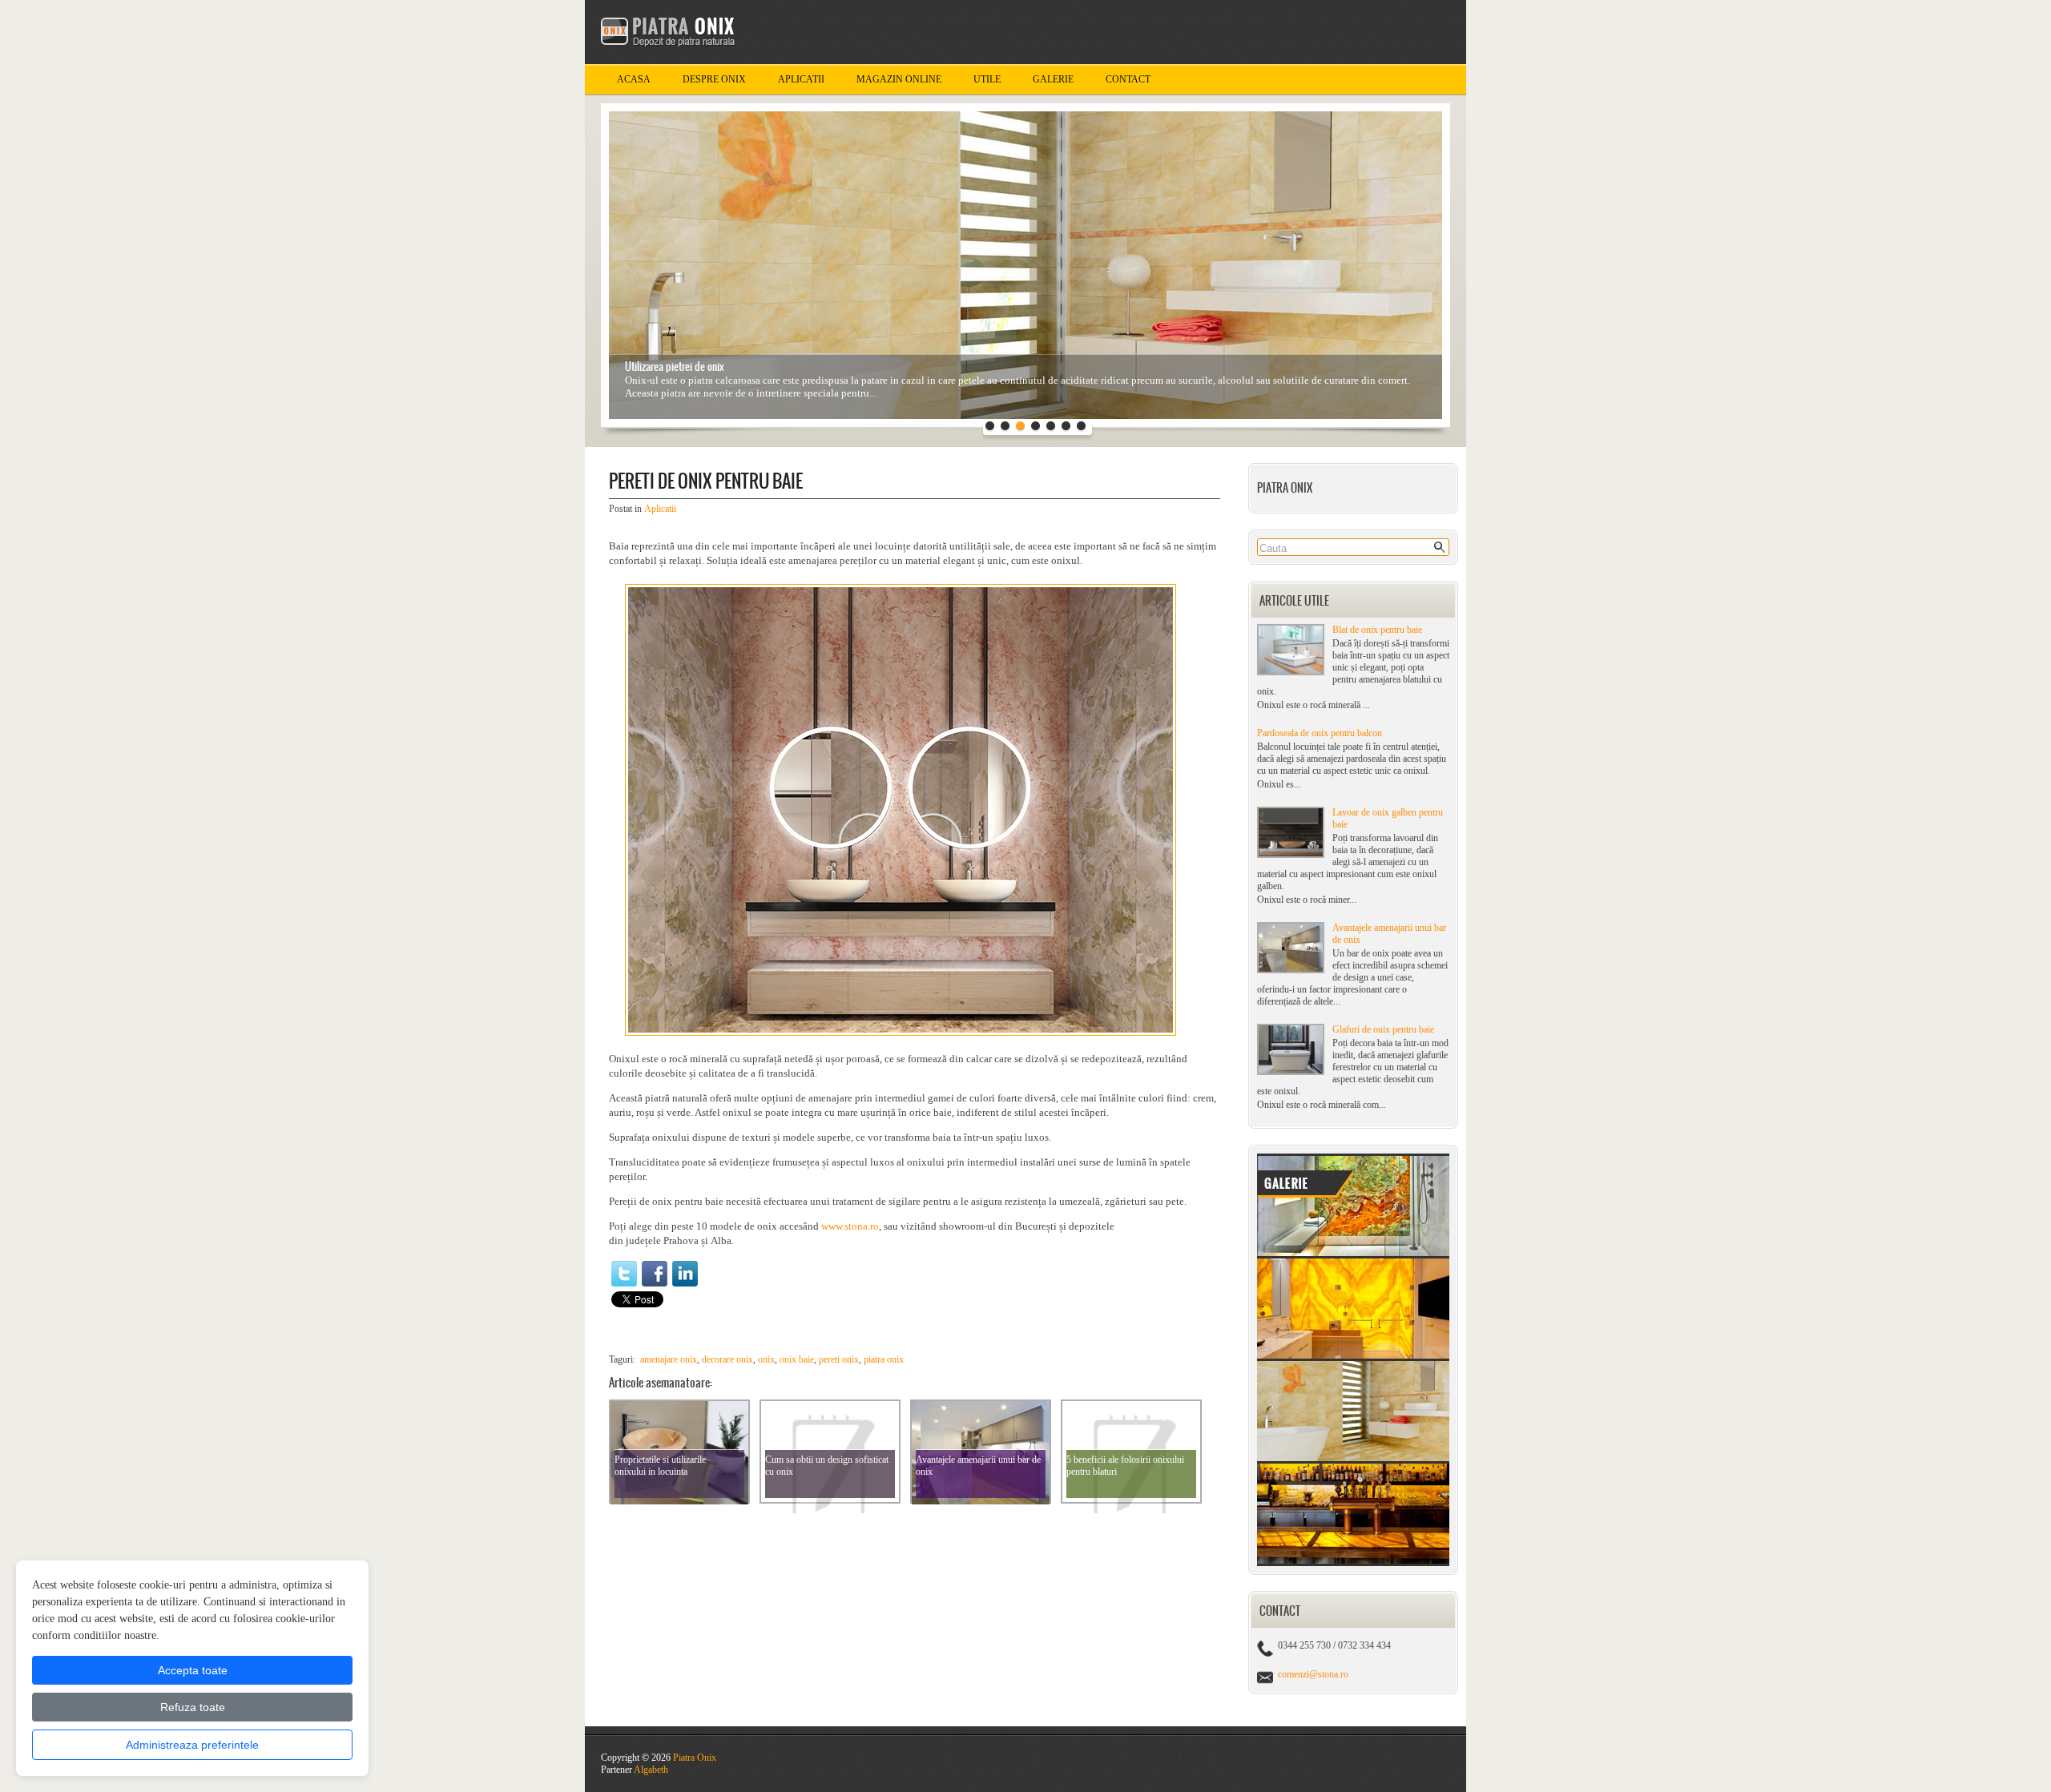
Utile (987, 79)
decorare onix (727, 1359)
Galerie (1053, 79)
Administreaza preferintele (192, 1745)
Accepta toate (193, 1670)
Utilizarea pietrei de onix (675, 366)
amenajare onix (669, 1359)
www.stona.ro (850, 1226)
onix (766, 1359)
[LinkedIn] (685, 1274)
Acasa (634, 79)
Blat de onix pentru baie (1377, 630)
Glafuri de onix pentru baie (1383, 1029)
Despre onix (714, 79)
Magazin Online (899, 79)
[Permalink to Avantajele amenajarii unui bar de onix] (981, 1501)
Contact (1128, 79)
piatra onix (884, 1359)
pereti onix (839, 1359)
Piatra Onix (695, 1758)
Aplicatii (801, 79)
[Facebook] (655, 1274)
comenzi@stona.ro (1313, 1674)
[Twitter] (624, 1274)
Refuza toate (193, 1707)
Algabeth (651, 1770)
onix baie (797, 1359)
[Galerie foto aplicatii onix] (1353, 1563)
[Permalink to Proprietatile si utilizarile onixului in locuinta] (679, 1501)
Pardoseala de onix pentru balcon (1320, 733)
